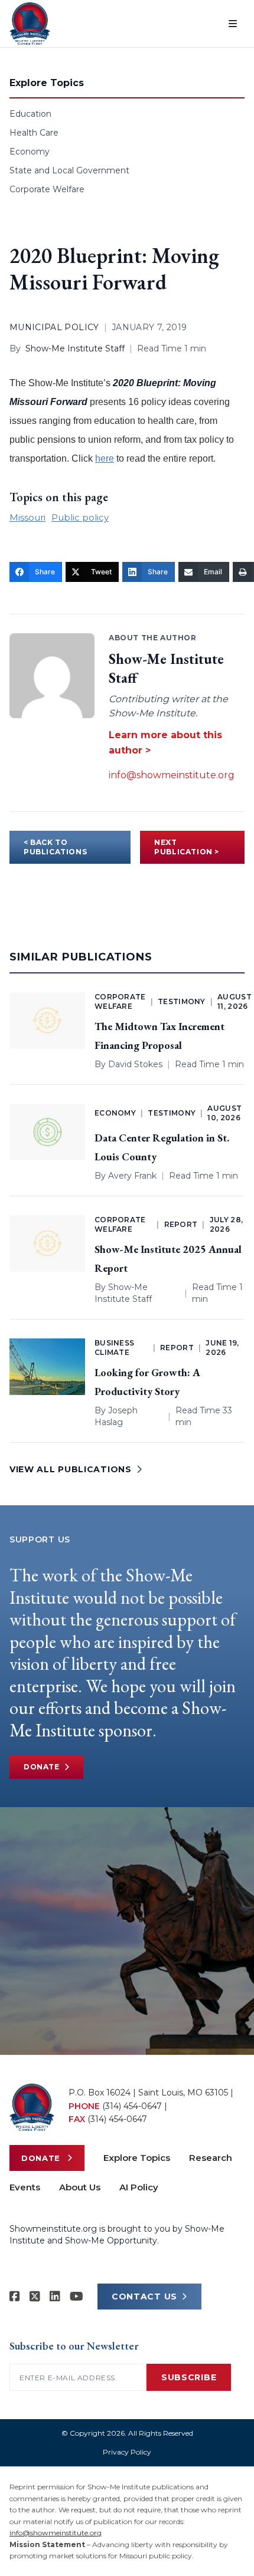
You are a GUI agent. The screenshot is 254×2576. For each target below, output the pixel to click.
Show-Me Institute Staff (75, 348)
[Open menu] (233, 24)
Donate (42, 1767)
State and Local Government (69, 170)
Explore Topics (137, 2158)
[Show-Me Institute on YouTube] (76, 2297)
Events (25, 2187)
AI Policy (139, 2187)
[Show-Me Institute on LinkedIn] (55, 2297)
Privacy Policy (127, 2452)
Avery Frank (132, 1176)
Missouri (27, 517)
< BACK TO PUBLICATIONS (55, 847)
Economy (30, 152)
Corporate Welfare (47, 189)
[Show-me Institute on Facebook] (15, 2297)
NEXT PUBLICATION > (187, 847)
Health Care (34, 133)
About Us (80, 2187)
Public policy (80, 517)
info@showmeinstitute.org (172, 775)
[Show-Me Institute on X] (35, 2297)
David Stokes (135, 1064)
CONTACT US (144, 2297)
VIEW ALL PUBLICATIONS (71, 1469)
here (105, 458)
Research (211, 2158)
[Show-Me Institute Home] (30, 24)
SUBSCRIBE (189, 2377)
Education (30, 114)
